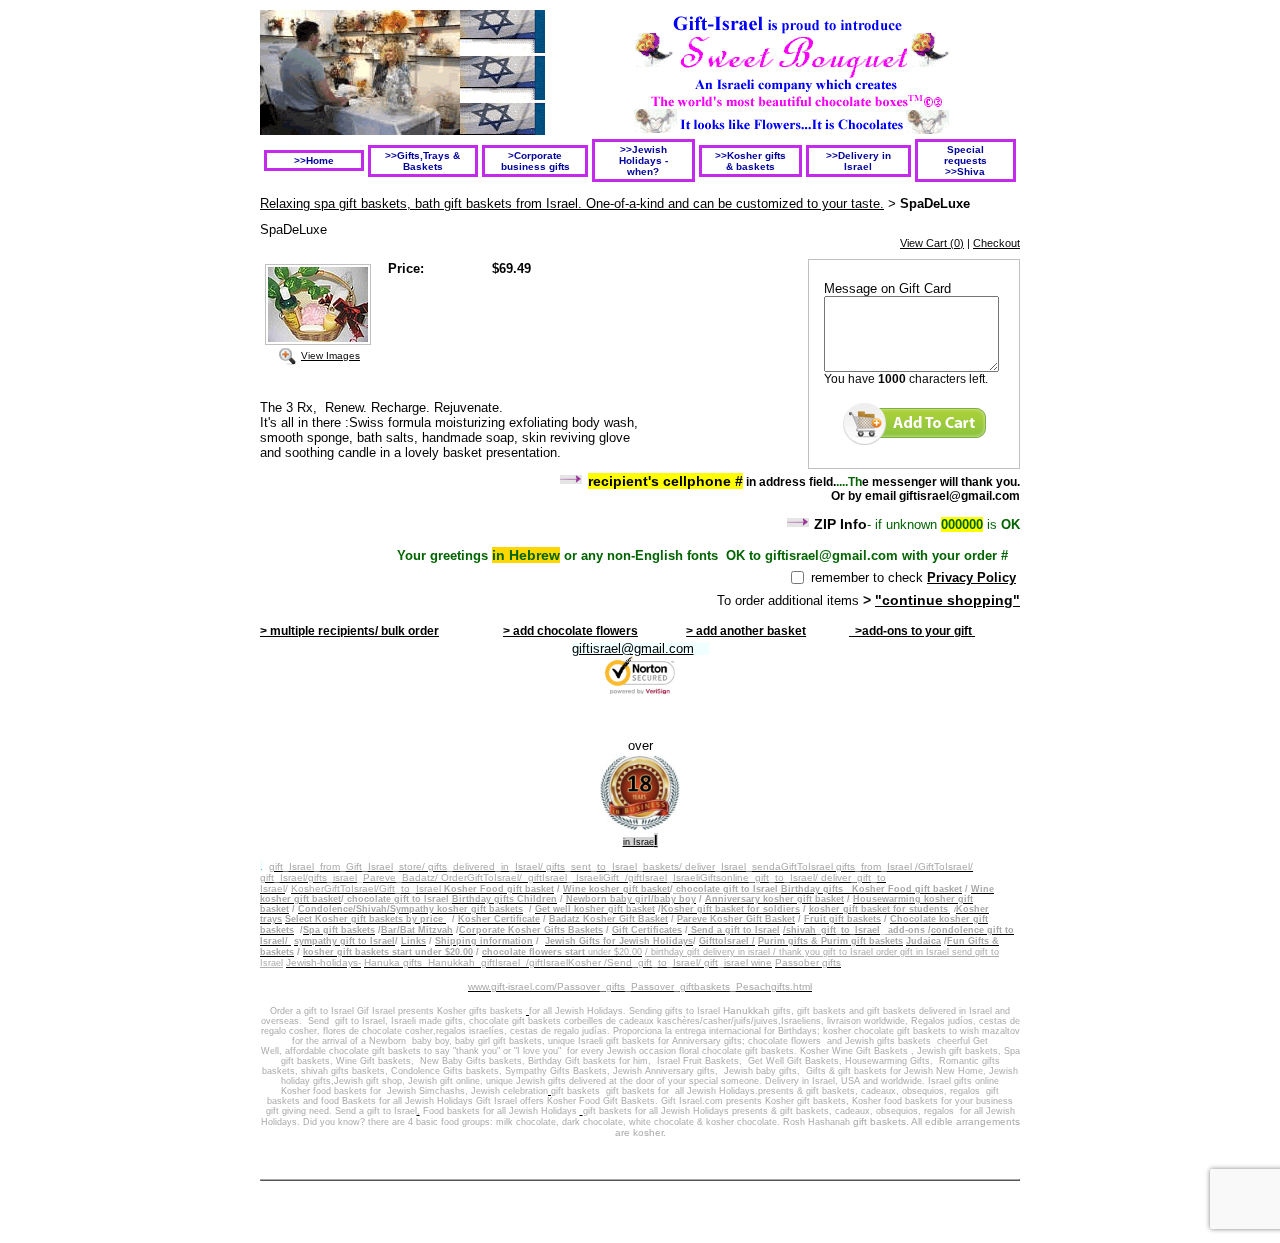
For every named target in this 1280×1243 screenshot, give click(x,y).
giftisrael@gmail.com (633, 648)
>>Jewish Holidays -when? (643, 160)
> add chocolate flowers (570, 631)
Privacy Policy (971, 577)
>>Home (314, 160)
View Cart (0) (932, 243)
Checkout (996, 243)
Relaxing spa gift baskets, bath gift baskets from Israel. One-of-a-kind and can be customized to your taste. (572, 203)
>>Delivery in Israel (858, 161)
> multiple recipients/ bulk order (349, 631)
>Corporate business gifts (535, 161)
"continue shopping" (947, 600)
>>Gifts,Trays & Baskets (422, 161)
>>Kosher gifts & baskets (750, 161)
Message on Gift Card (887, 288)
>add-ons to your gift (912, 631)
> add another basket (746, 631)
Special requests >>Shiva (965, 160)
